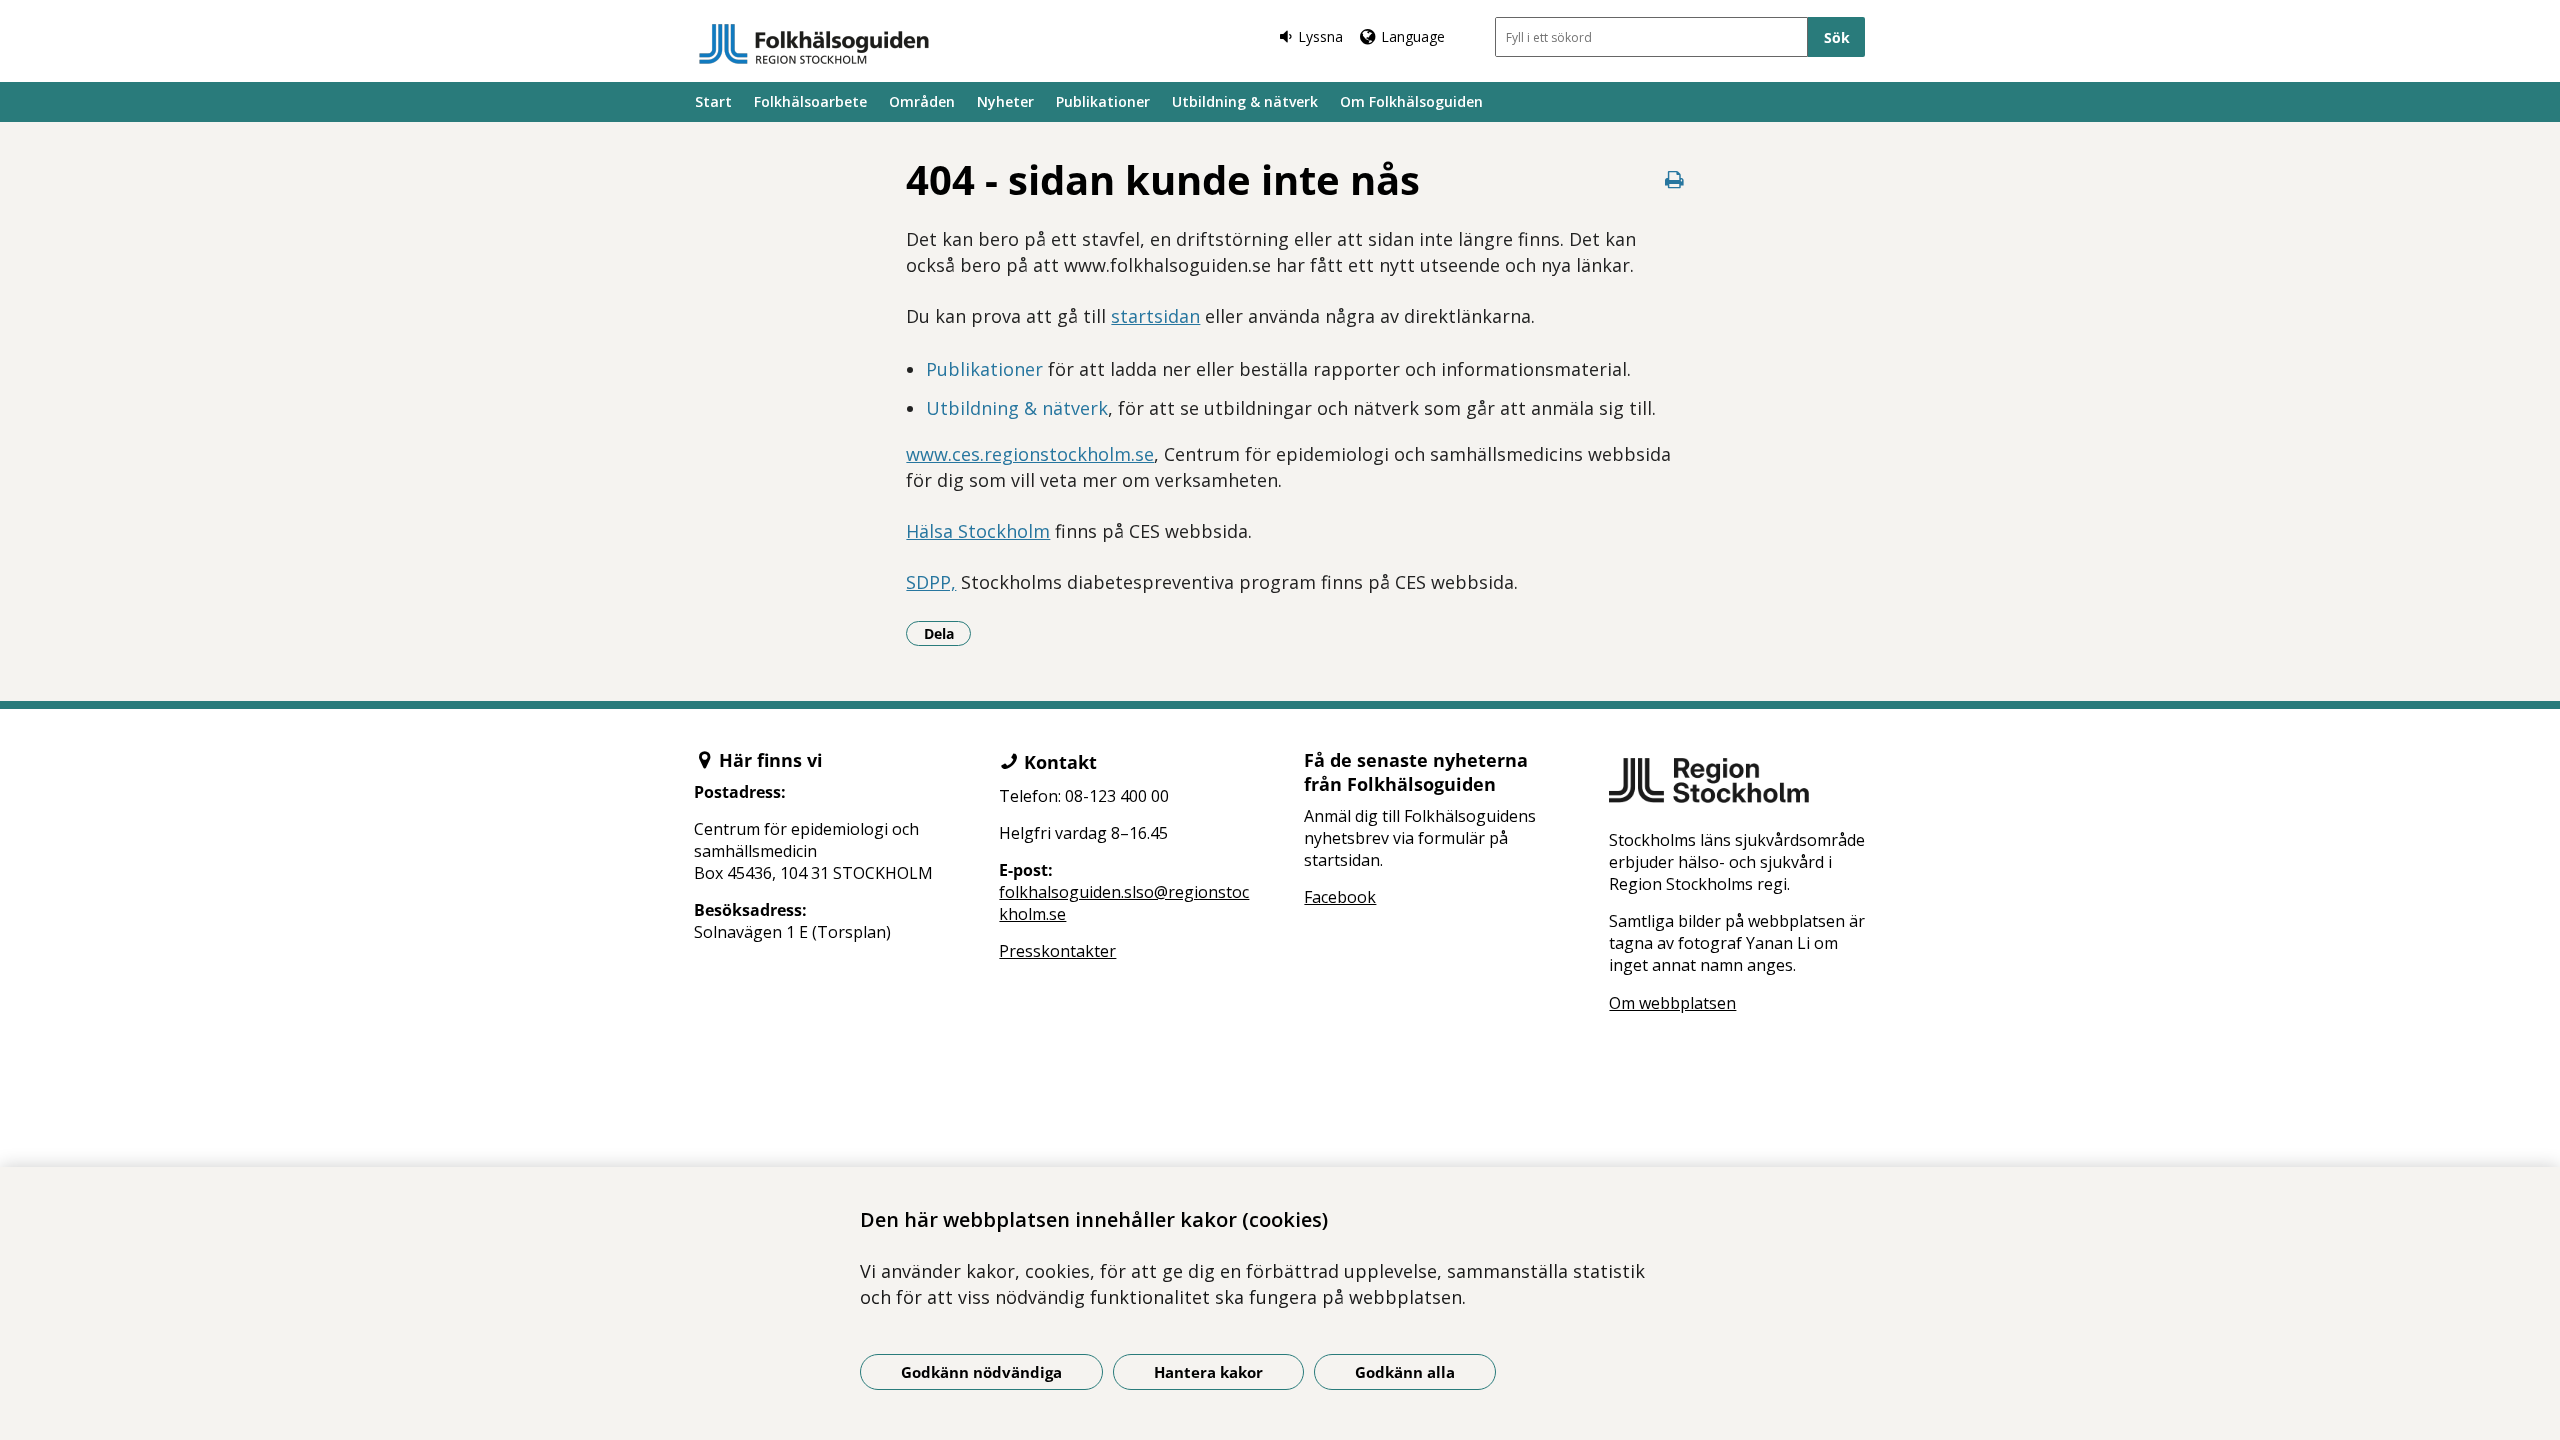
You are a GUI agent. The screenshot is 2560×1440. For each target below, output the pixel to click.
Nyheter (1005, 101)
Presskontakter (1057, 951)
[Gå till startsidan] (814, 44)
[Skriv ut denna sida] (1675, 179)
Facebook (1340, 897)
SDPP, (931, 582)
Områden (922, 101)
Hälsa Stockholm (978, 531)
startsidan (1155, 316)
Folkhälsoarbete (810, 101)
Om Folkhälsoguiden (1411, 101)
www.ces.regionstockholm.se (1030, 454)
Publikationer (1103, 101)
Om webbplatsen (1672, 1003)
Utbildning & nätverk (1245, 101)
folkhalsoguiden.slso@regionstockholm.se (1124, 903)
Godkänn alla (1405, 1372)
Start (713, 101)
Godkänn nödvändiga (981, 1372)
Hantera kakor (1208, 1372)
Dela (947, 633)
